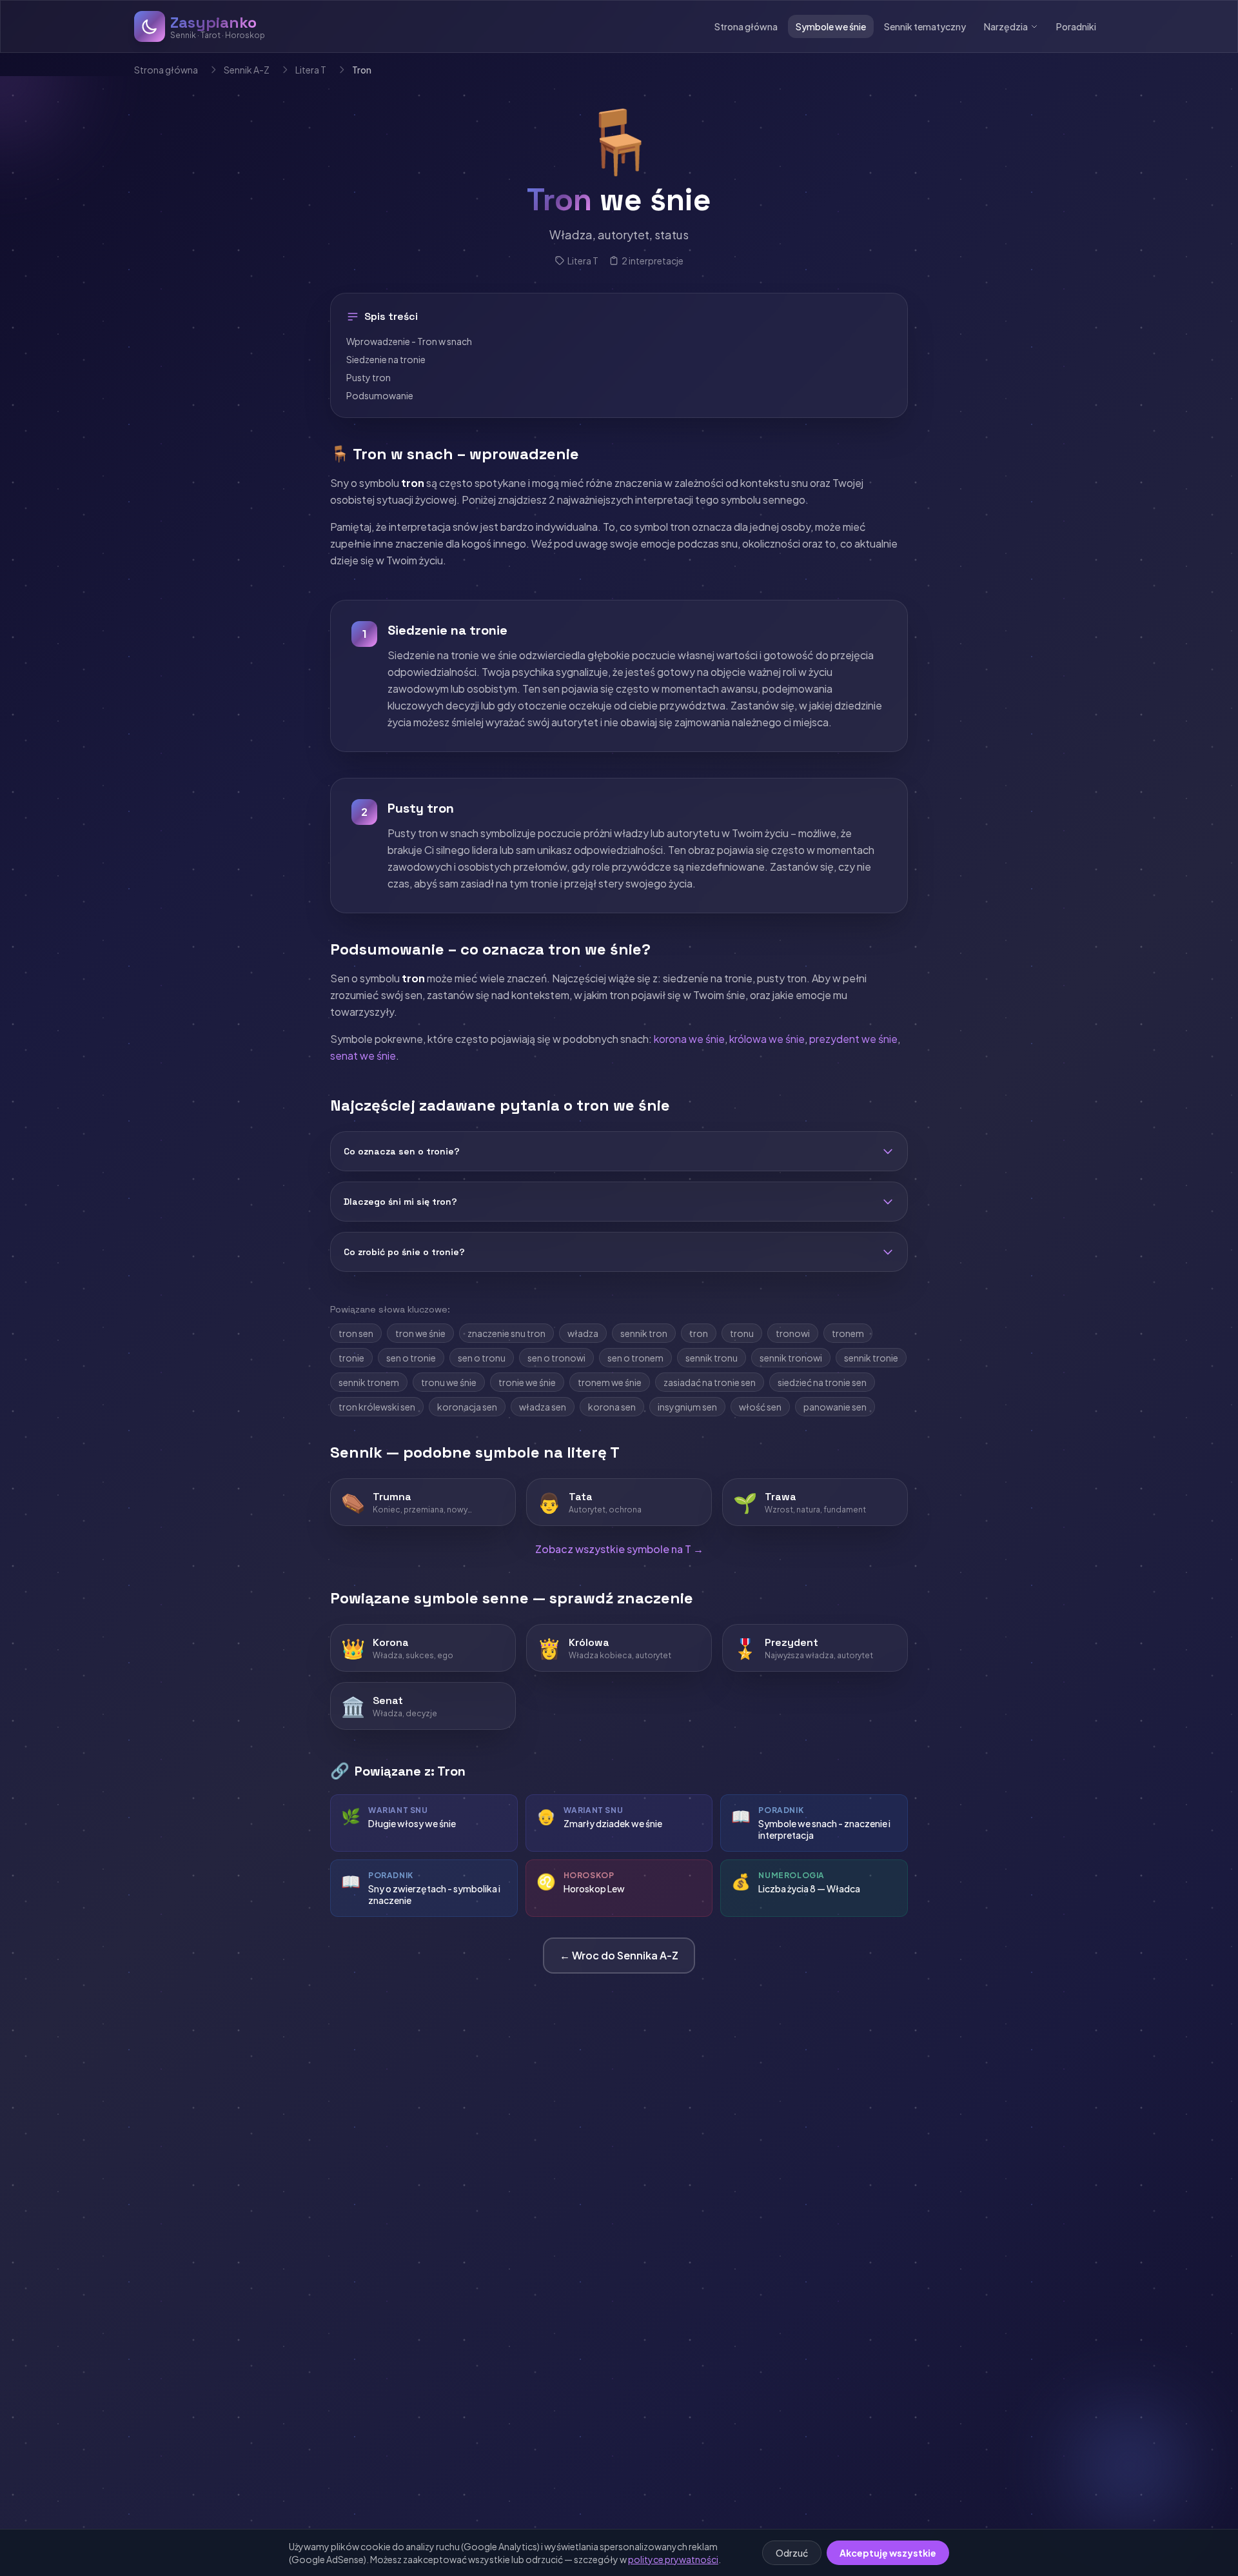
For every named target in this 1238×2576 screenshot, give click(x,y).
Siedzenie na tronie (386, 359)
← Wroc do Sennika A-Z (619, 1955)
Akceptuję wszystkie (888, 2553)
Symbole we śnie (831, 26)
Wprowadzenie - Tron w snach (409, 341)
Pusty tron (368, 377)
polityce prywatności (673, 2559)
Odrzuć (792, 2553)
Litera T (311, 70)
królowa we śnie (767, 1039)
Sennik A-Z (247, 70)
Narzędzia (1006, 26)
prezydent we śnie (853, 1039)
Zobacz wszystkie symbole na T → (619, 1549)
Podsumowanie (380, 395)
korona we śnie (689, 1039)
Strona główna (746, 26)
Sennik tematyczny (925, 26)
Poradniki (1076, 26)
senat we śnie (363, 1055)
